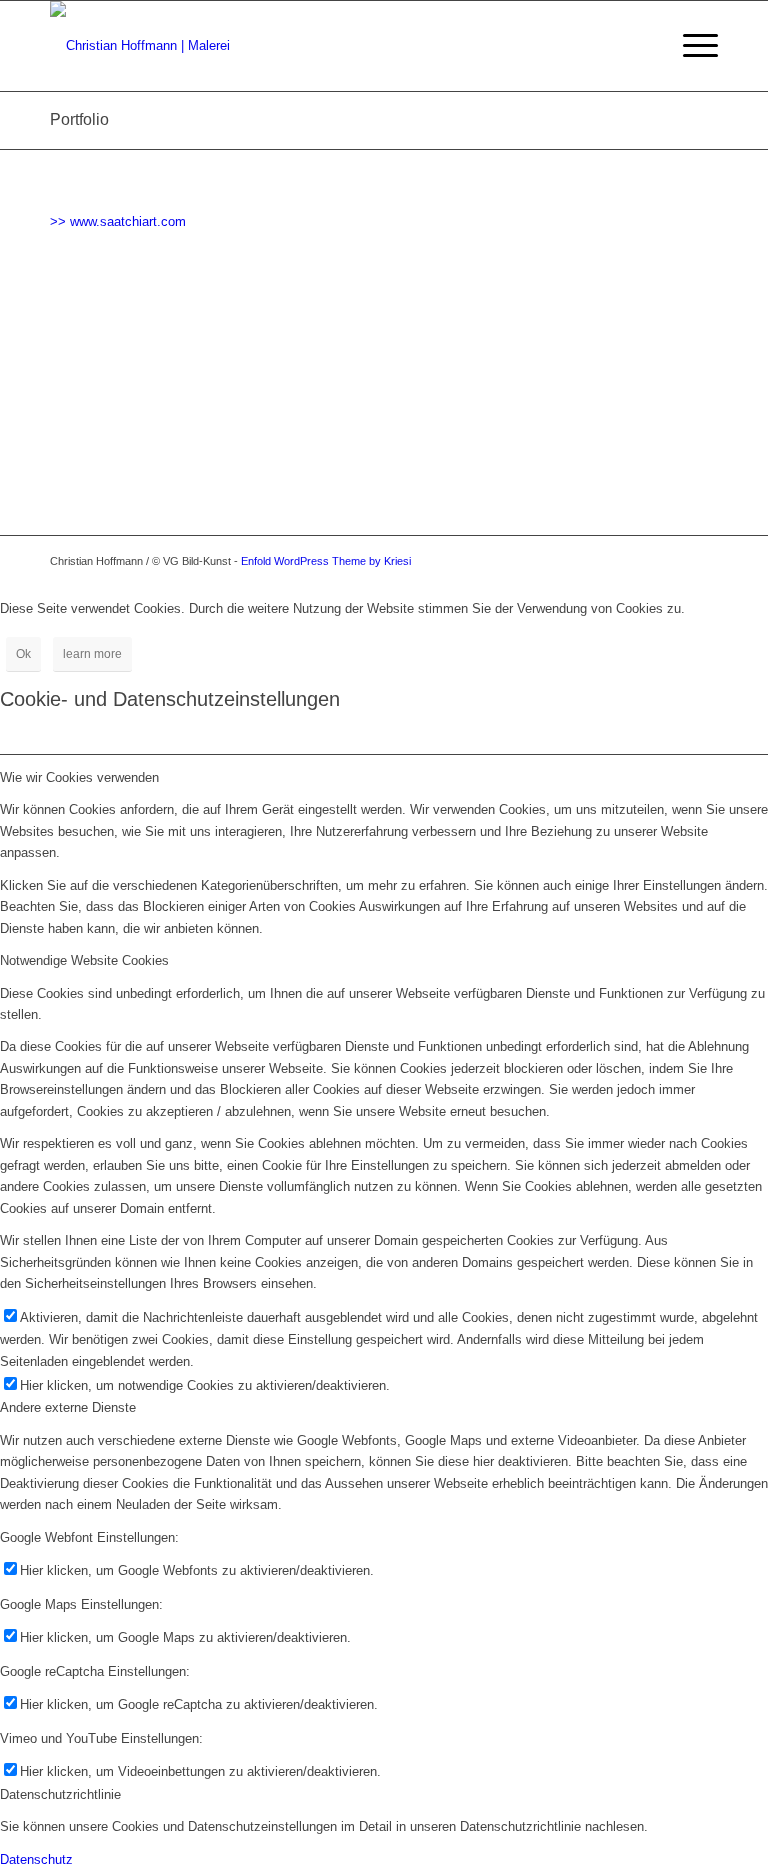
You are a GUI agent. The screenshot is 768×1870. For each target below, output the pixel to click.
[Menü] (690, 46)
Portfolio (79, 119)
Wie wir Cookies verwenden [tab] (79, 777)
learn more (92, 654)
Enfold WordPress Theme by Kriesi (326, 561)
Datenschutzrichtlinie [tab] (60, 1794)
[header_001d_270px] (140, 46)
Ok (23, 654)
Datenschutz (36, 1859)
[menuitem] (690, 46)
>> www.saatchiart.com (118, 221)
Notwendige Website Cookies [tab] (84, 960)
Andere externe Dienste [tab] (68, 1407)
